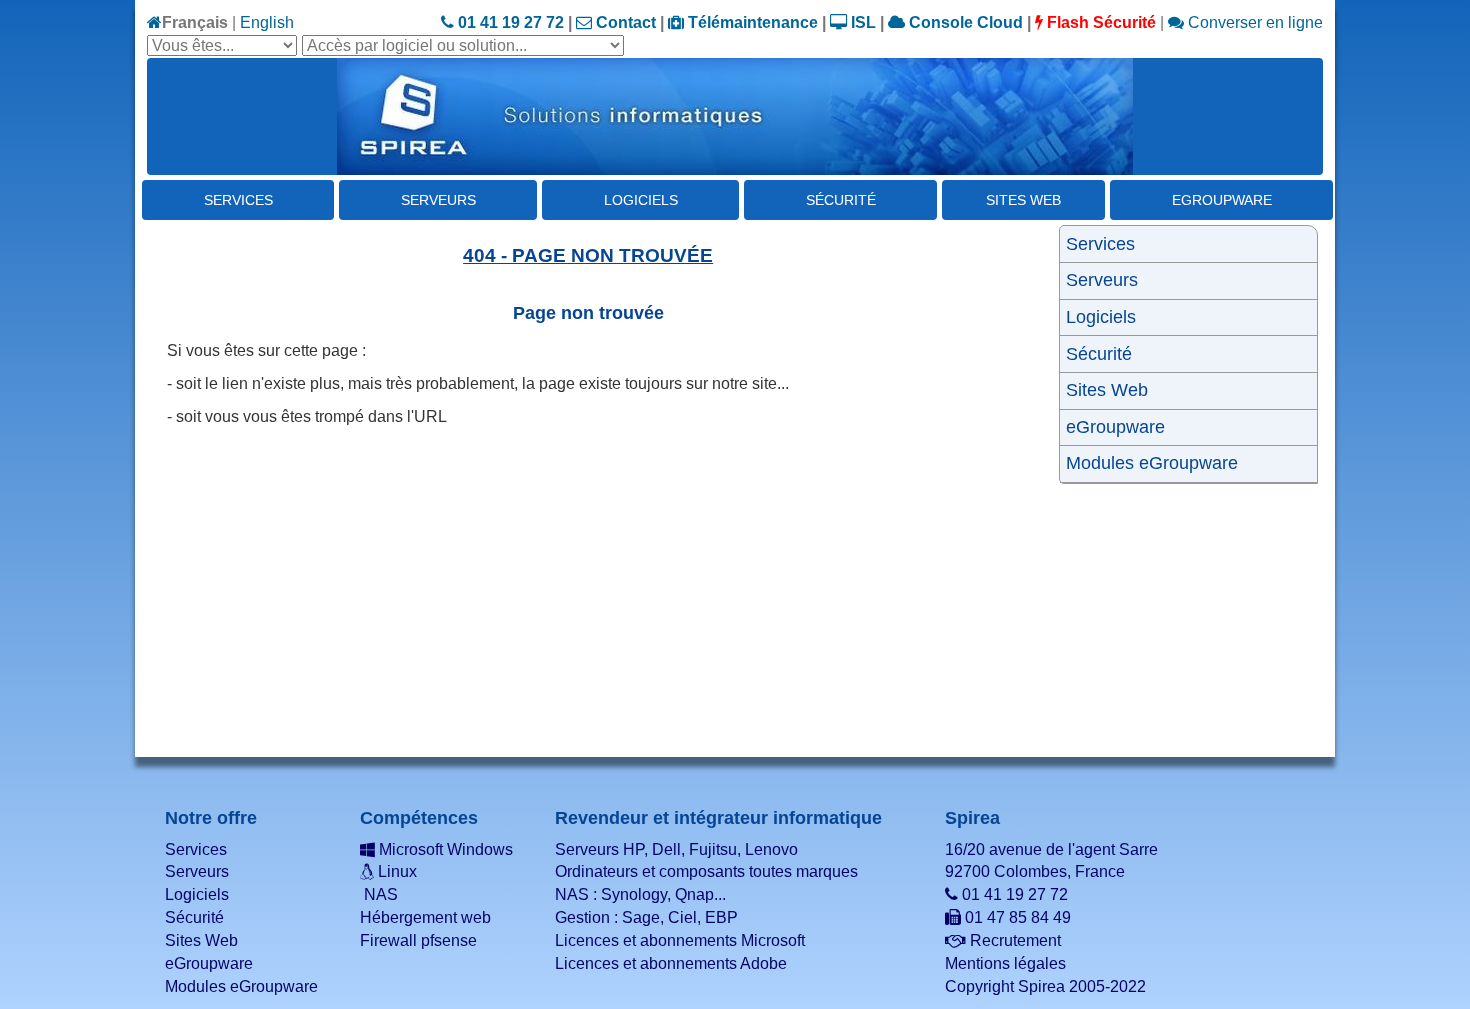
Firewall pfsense (418, 940)
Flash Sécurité (1099, 22)
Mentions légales (1005, 963)
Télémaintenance (751, 22)
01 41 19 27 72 (509, 22)
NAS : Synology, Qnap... (640, 894)
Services (238, 200)
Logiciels (641, 200)
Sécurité (841, 200)
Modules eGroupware (1152, 463)
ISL (861, 22)
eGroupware (1222, 200)
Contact (624, 22)
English (267, 22)
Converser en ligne (1253, 22)
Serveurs (438, 200)
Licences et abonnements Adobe (671, 963)
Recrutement (1013, 940)
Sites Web (1023, 200)
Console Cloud (964, 22)
